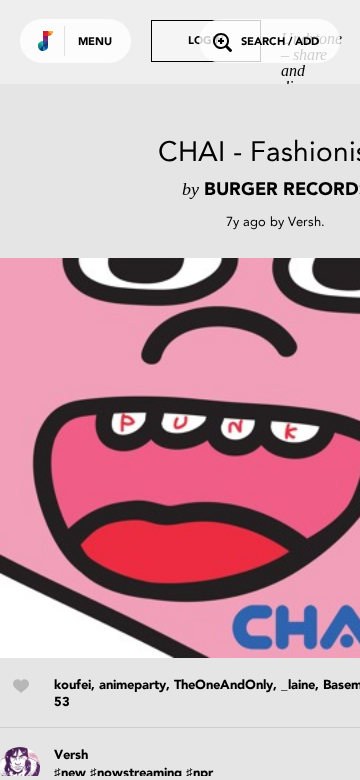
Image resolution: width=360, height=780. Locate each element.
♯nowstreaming (136, 773)
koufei (72, 685)
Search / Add (280, 42)
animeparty (132, 685)
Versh (304, 221)
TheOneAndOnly (223, 685)
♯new (70, 773)
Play (200, 458)
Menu (95, 42)
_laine (298, 685)
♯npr (199, 773)
